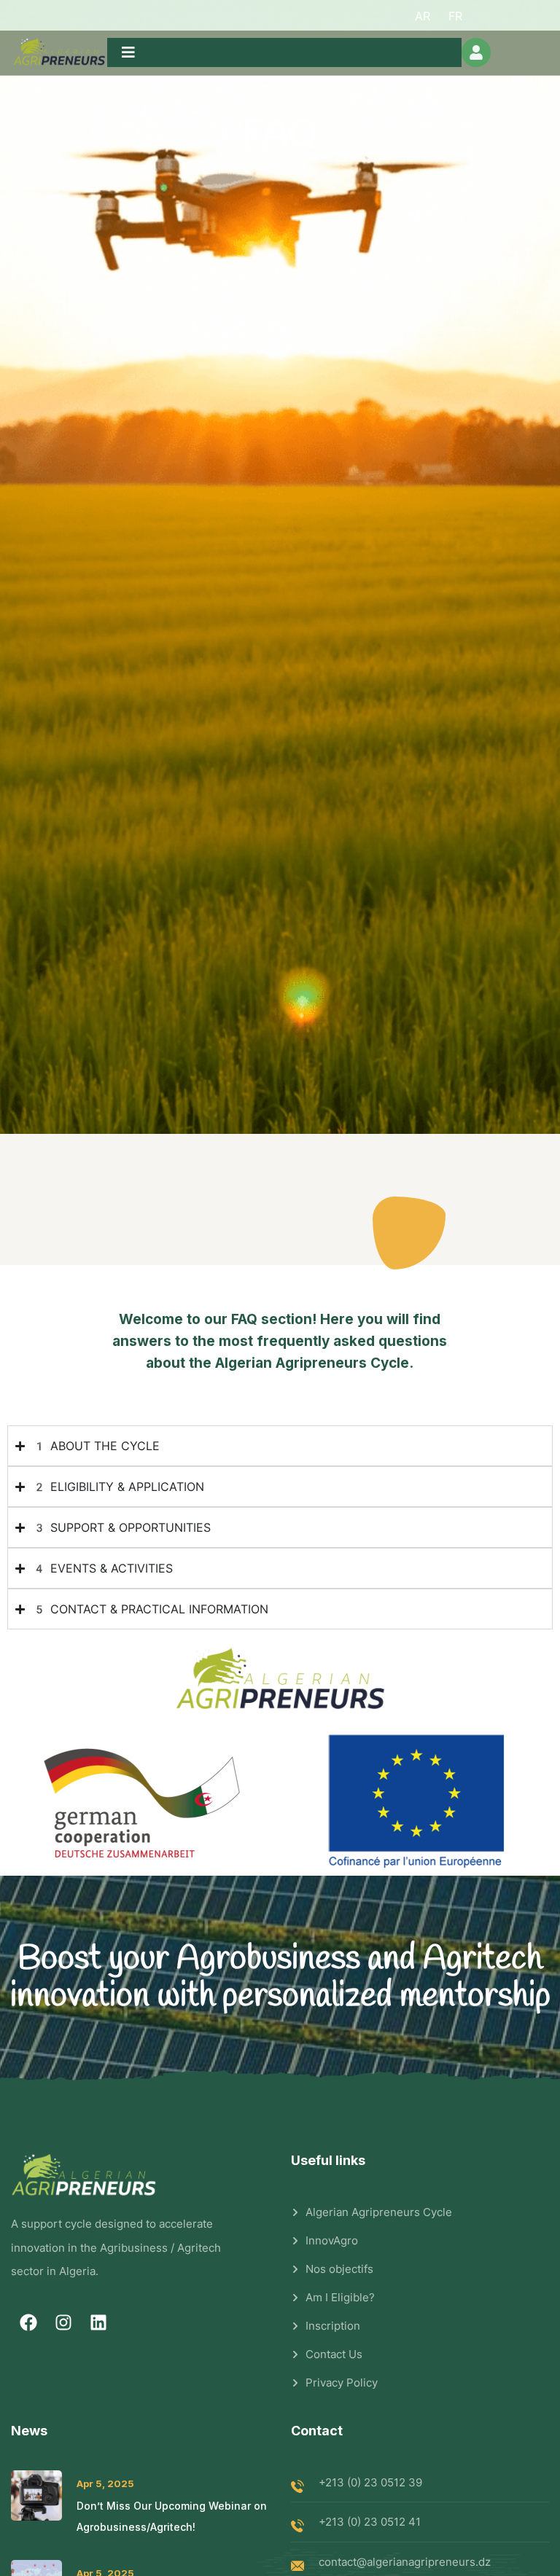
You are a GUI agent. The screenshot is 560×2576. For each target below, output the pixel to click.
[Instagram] (63, 2322)
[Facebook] (28, 2322)
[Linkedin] (98, 2322)
